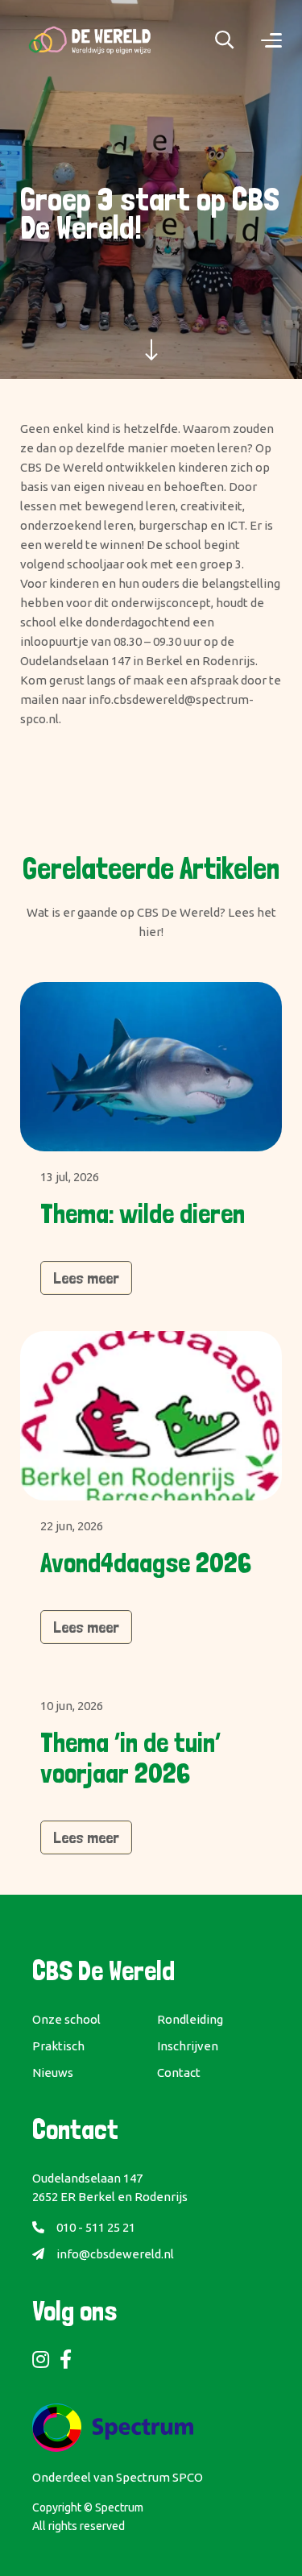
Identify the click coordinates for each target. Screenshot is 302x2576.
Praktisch (58, 2046)
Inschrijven (188, 2046)
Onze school (66, 2019)
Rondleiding (190, 2019)
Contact (179, 2072)
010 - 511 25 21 (96, 2227)
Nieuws (53, 2072)
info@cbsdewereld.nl (115, 2254)
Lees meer (86, 1278)
